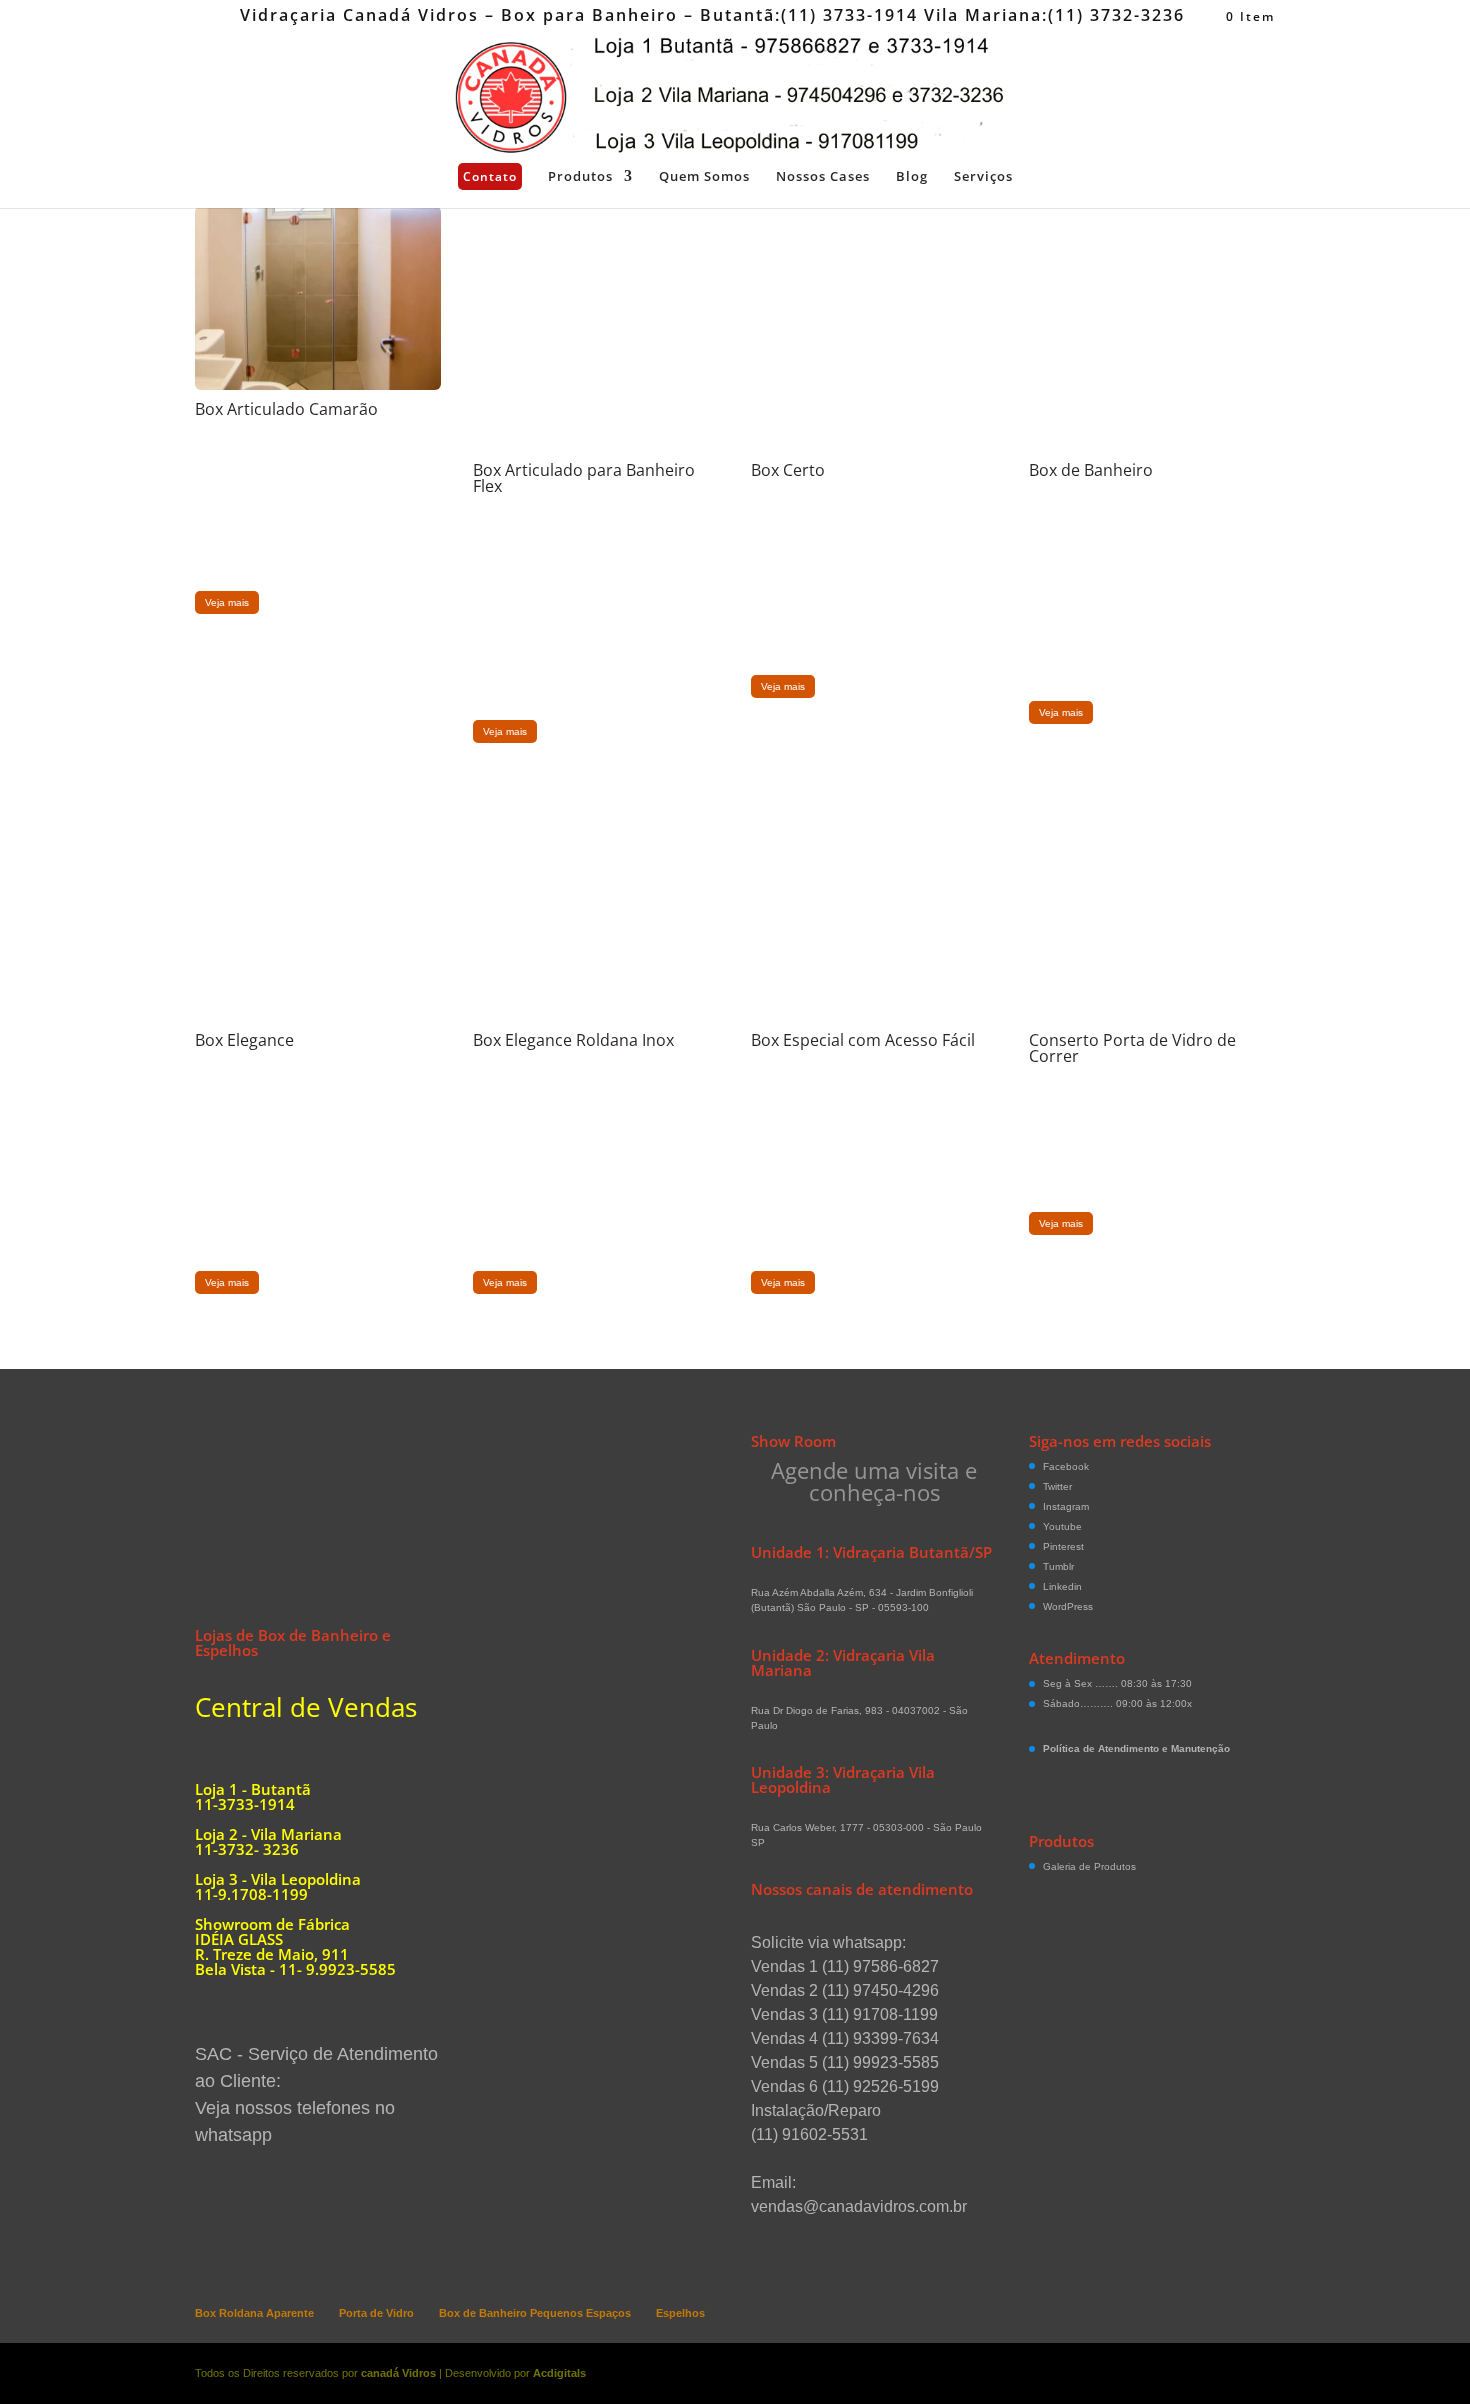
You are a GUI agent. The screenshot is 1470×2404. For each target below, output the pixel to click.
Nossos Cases (823, 177)
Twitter (1057, 1486)
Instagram (1066, 1506)
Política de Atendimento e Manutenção (1136, 1748)
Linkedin (1062, 1586)
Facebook (1066, 1466)
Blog (912, 177)
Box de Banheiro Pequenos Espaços (535, 2313)
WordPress (1068, 1606)
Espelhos (680, 2313)
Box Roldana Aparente (254, 2313)
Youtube (1062, 1526)
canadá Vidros (398, 2373)
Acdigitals (559, 2373)
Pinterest (1063, 1546)
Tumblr (1058, 1566)
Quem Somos (704, 177)
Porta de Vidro (376, 2313)
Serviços (983, 177)
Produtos (580, 177)
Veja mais (227, 602)
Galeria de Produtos (1089, 1866)
